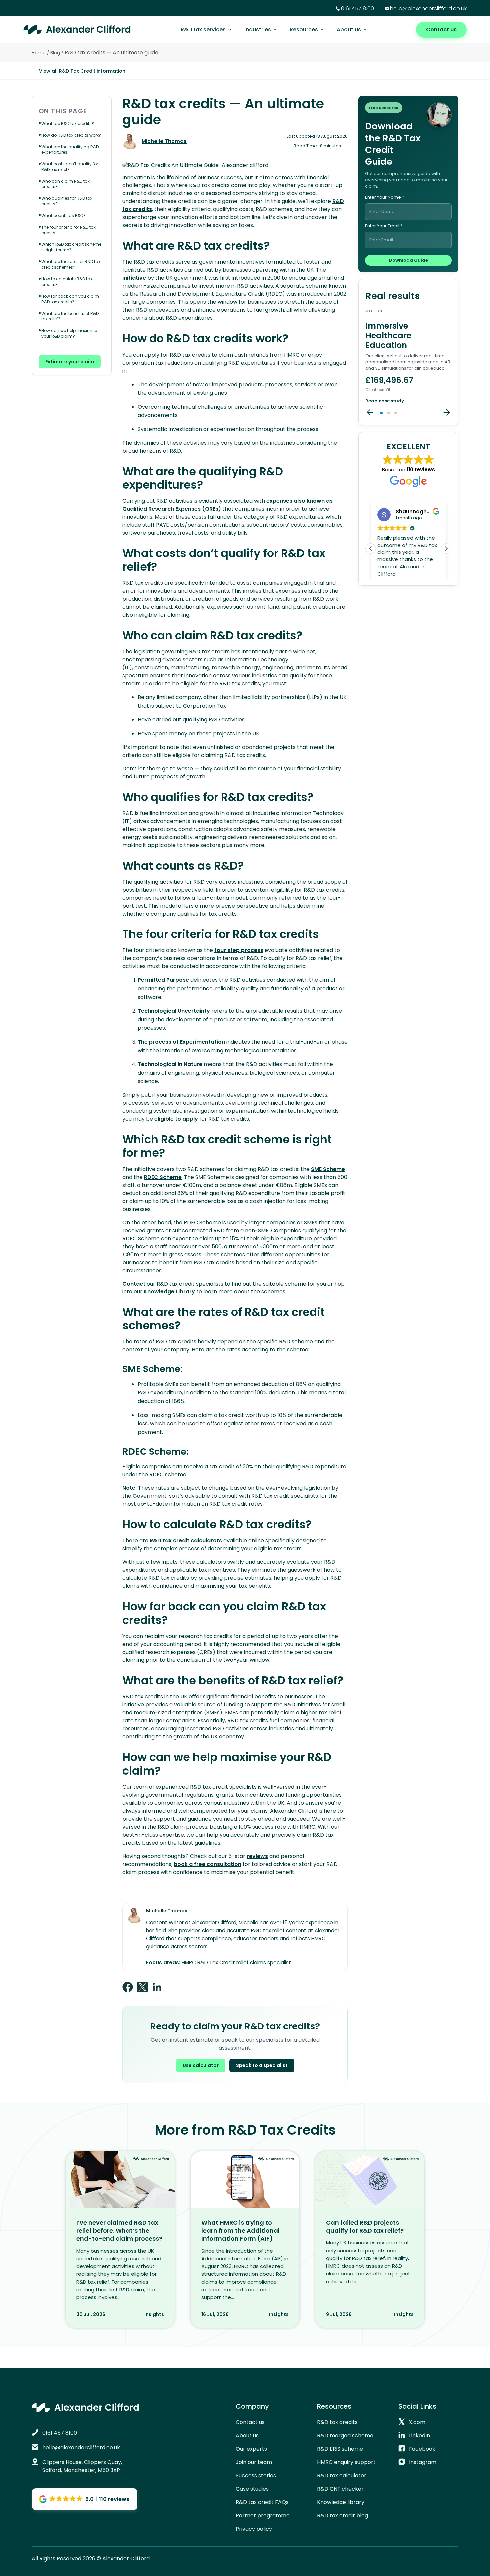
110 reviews (421, 469)
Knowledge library (341, 2502)
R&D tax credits (337, 2422)
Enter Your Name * (384, 198)
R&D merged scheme (345, 2436)
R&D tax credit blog (342, 2516)
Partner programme (263, 2516)
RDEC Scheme (163, 1177)
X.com (417, 2422)
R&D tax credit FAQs (262, 2502)
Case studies (252, 2489)
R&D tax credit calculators (186, 1540)
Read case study (385, 401)
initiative (134, 278)
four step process (239, 950)
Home (39, 53)
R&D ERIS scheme (340, 2449)
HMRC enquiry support (346, 2462)
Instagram (423, 2462)
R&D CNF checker (340, 2489)
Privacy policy (254, 2529)
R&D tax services (203, 29)
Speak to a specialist (262, 2065)
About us (349, 29)
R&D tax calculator (342, 2476)
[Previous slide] (370, 413)
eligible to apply (176, 1119)
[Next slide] (447, 413)
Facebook (422, 2449)
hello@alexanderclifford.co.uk (428, 8)
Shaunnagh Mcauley (423, 511)
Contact (134, 1284)
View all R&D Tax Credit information (78, 71)
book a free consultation (207, 1864)
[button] (381, 413)
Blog (55, 53)
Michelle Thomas (164, 141)
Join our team (254, 2462)
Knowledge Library (169, 1292)
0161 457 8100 (357, 8)
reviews (257, 1856)
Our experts (251, 2449)
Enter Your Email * (384, 226)
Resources (304, 29)
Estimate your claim (70, 362)
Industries (258, 29)
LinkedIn (419, 2436)
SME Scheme (328, 1169)
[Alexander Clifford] (77, 30)
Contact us (441, 29)
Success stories (256, 2476)
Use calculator (201, 2065)
